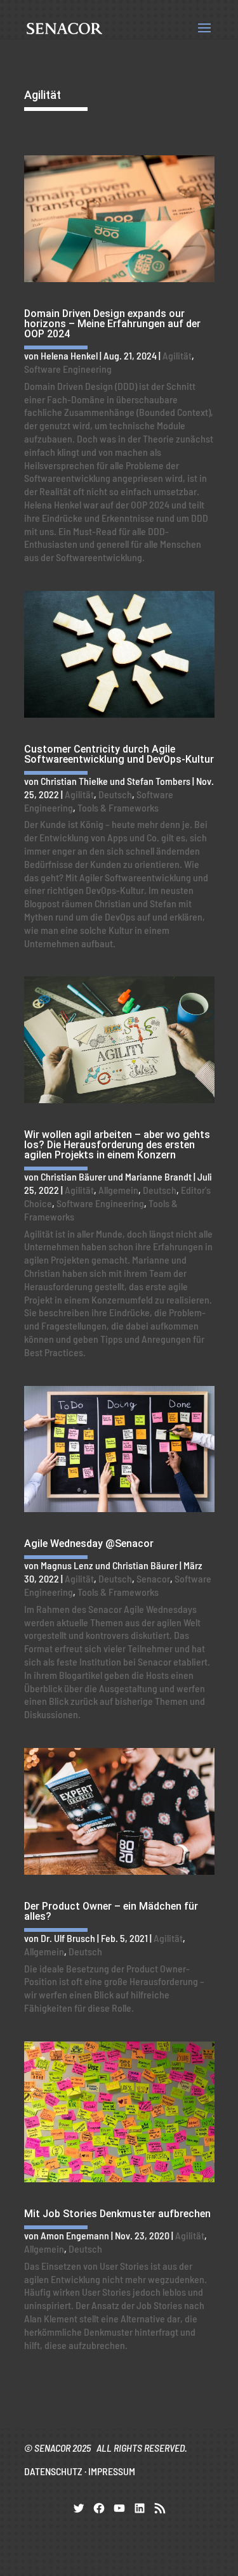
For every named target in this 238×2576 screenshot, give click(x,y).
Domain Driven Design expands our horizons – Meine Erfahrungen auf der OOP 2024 (112, 324)
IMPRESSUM (112, 2471)
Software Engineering (68, 369)
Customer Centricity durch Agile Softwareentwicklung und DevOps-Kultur (119, 754)
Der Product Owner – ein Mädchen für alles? (111, 1911)
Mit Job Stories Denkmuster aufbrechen (117, 2214)
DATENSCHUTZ (53, 2471)
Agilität (177, 355)
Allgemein (118, 1190)
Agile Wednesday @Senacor (89, 1544)
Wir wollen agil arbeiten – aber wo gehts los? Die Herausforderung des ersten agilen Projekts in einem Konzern (117, 1145)
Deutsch (115, 794)
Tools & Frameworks (118, 807)
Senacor (153, 1578)
